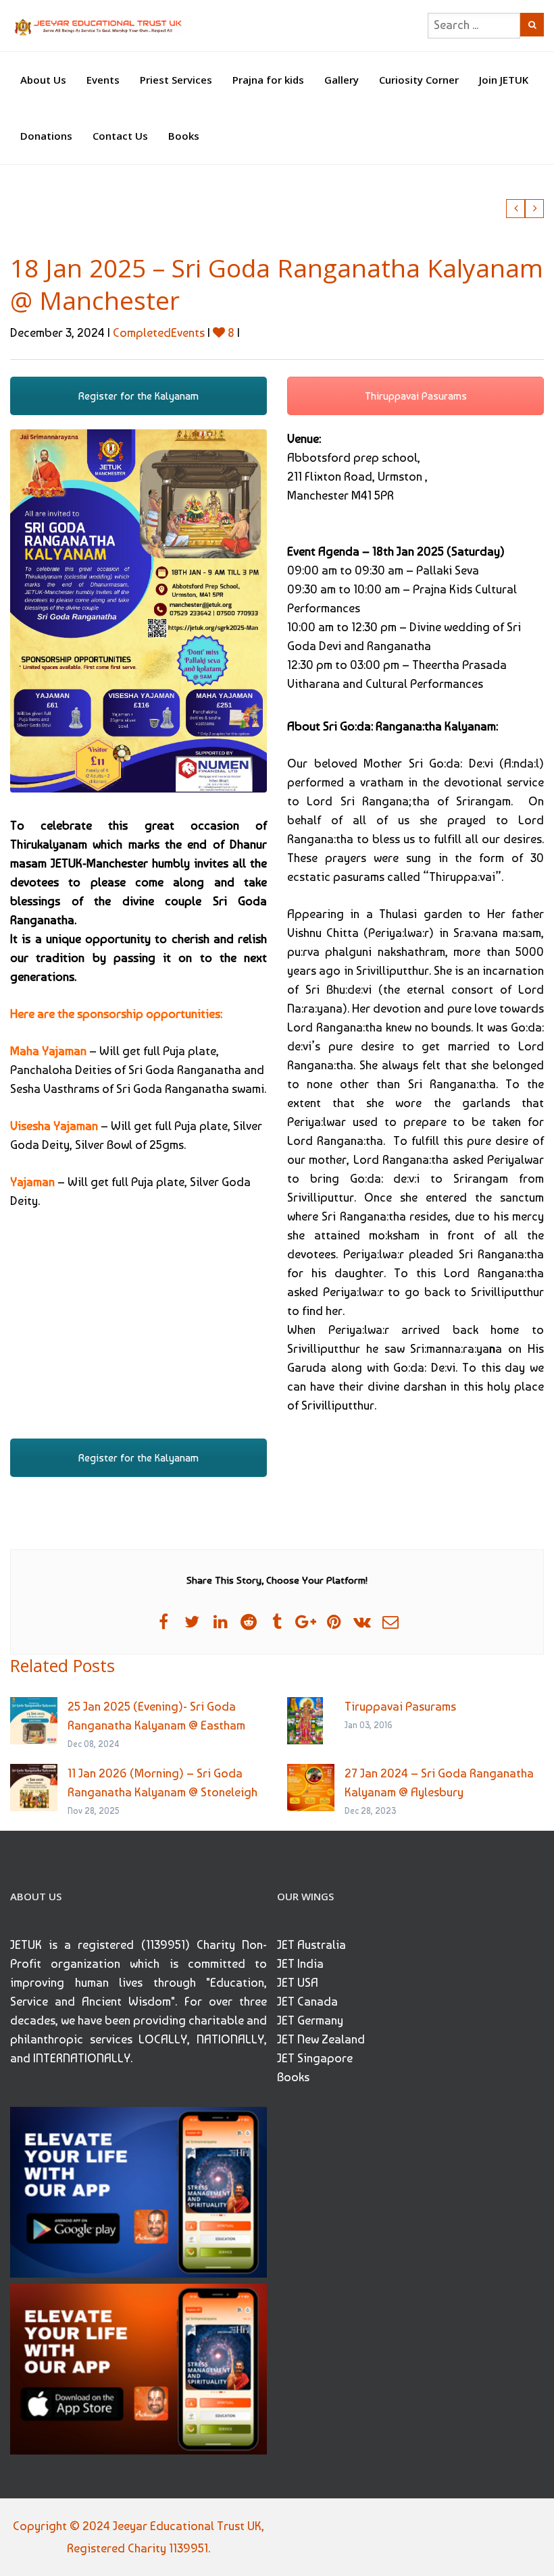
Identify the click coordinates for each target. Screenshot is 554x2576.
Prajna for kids (268, 80)
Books (184, 136)
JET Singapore (315, 2058)
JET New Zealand (321, 2039)
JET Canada (307, 2001)
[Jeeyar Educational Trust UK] (99, 26)
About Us (43, 80)
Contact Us (120, 136)
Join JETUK (504, 80)
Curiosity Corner (419, 80)
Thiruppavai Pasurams (416, 396)
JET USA (298, 1982)
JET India (300, 1963)
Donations (46, 136)
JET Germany (310, 2020)
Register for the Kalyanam (138, 396)
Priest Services (176, 80)
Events (103, 80)
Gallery (342, 80)
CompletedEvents (159, 332)
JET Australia (311, 1944)
